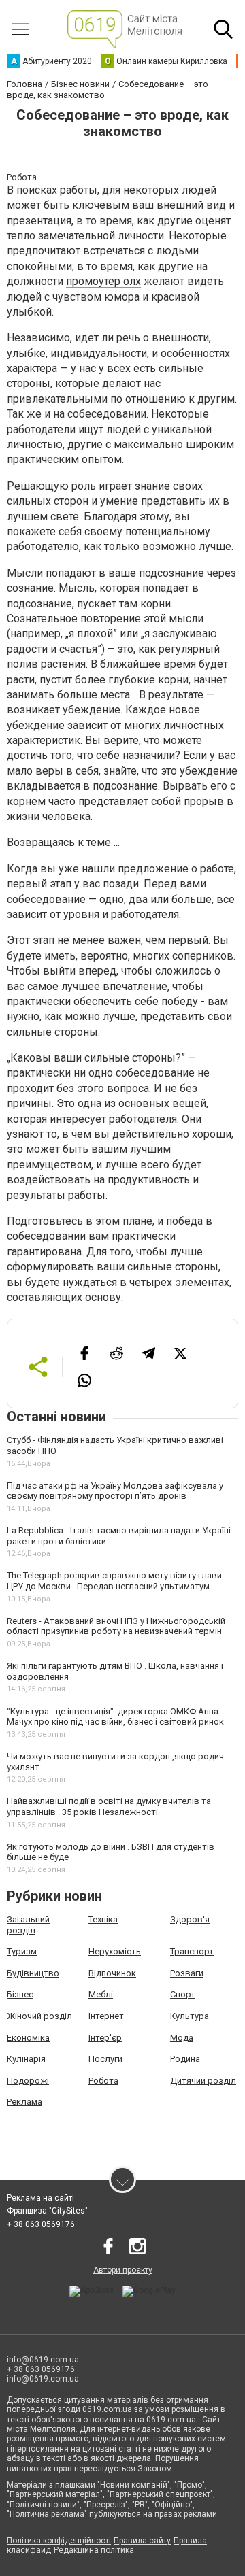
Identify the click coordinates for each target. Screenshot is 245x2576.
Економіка (28, 2038)
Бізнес (20, 1994)
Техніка (103, 1919)
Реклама (24, 2102)
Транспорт (192, 1951)
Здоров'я (190, 1919)
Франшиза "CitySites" (47, 2211)
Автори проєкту (123, 2270)
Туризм (22, 1951)
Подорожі (28, 2081)
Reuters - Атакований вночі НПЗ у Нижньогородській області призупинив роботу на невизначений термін (116, 1626)
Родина (185, 2059)
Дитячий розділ (203, 2081)
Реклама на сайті (40, 2198)
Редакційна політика (94, 2550)
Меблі (101, 1994)
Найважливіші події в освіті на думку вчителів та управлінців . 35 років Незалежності (109, 1807)
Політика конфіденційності (59, 2541)
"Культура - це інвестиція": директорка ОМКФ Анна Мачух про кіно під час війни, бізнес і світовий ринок (115, 1717)
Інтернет (106, 2016)
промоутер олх (103, 281)
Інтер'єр (105, 2038)
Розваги (187, 1973)
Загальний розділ (28, 1925)
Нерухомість (115, 1951)
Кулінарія (26, 2059)
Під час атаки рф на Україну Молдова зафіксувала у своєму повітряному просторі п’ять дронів (115, 1491)
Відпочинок (112, 1973)
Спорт (183, 1994)
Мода (182, 2038)
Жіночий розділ (39, 2016)
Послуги (105, 2059)
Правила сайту (142, 2541)
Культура (190, 2016)
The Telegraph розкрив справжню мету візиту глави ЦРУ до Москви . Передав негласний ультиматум (114, 1581)
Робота (103, 2081)
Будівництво (33, 1973)
